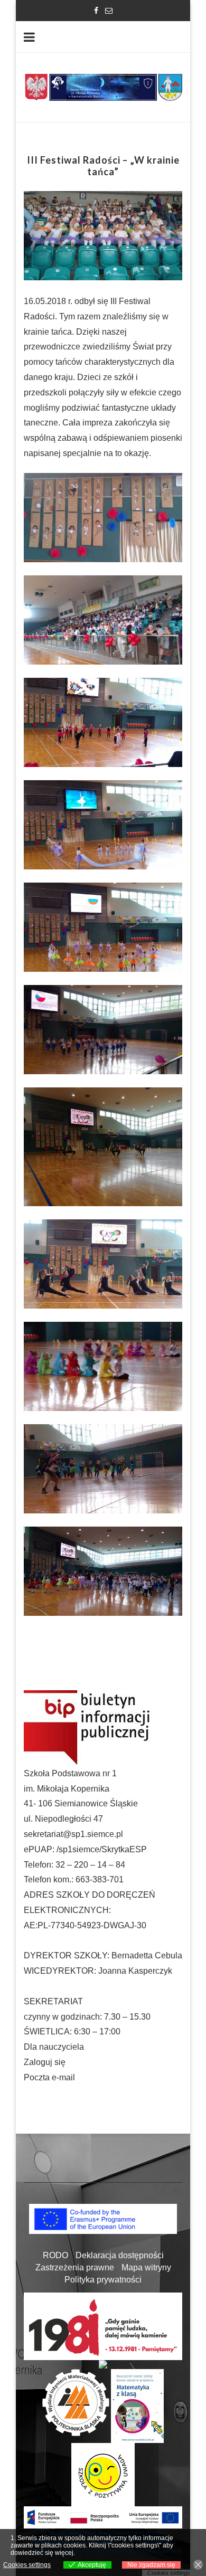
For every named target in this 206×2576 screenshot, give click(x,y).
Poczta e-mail (49, 2077)
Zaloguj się (45, 2062)
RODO (55, 2255)
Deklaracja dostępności (120, 2255)
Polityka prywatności (103, 2280)
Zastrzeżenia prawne (75, 2267)
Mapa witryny (146, 2267)
